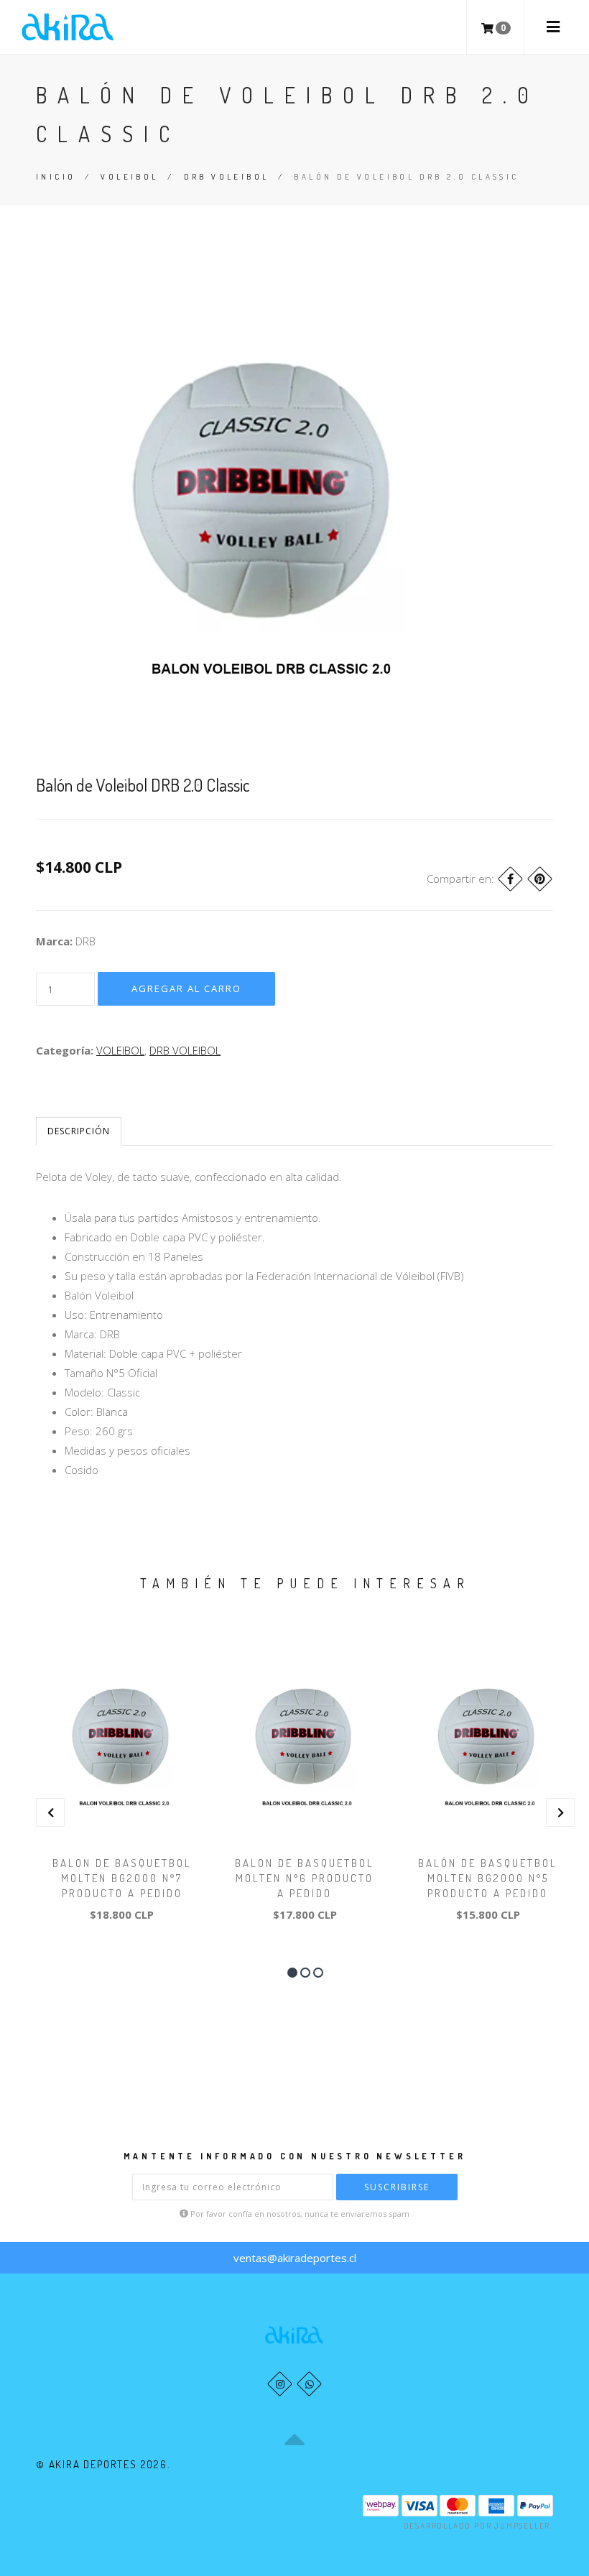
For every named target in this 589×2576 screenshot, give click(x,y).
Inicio (56, 177)
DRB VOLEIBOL (227, 177)
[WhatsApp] (309, 2384)
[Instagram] (280, 2384)
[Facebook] (510, 879)
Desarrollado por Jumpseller (477, 2526)
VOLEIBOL (129, 177)
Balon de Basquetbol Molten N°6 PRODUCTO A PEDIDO (305, 1878)
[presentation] (50, 1812)
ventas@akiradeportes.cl (295, 2258)
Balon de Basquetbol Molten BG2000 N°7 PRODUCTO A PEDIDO (122, 1878)
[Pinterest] (540, 879)
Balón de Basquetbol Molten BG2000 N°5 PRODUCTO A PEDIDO (488, 1878)
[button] (292, 1973)
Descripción (79, 1131)
